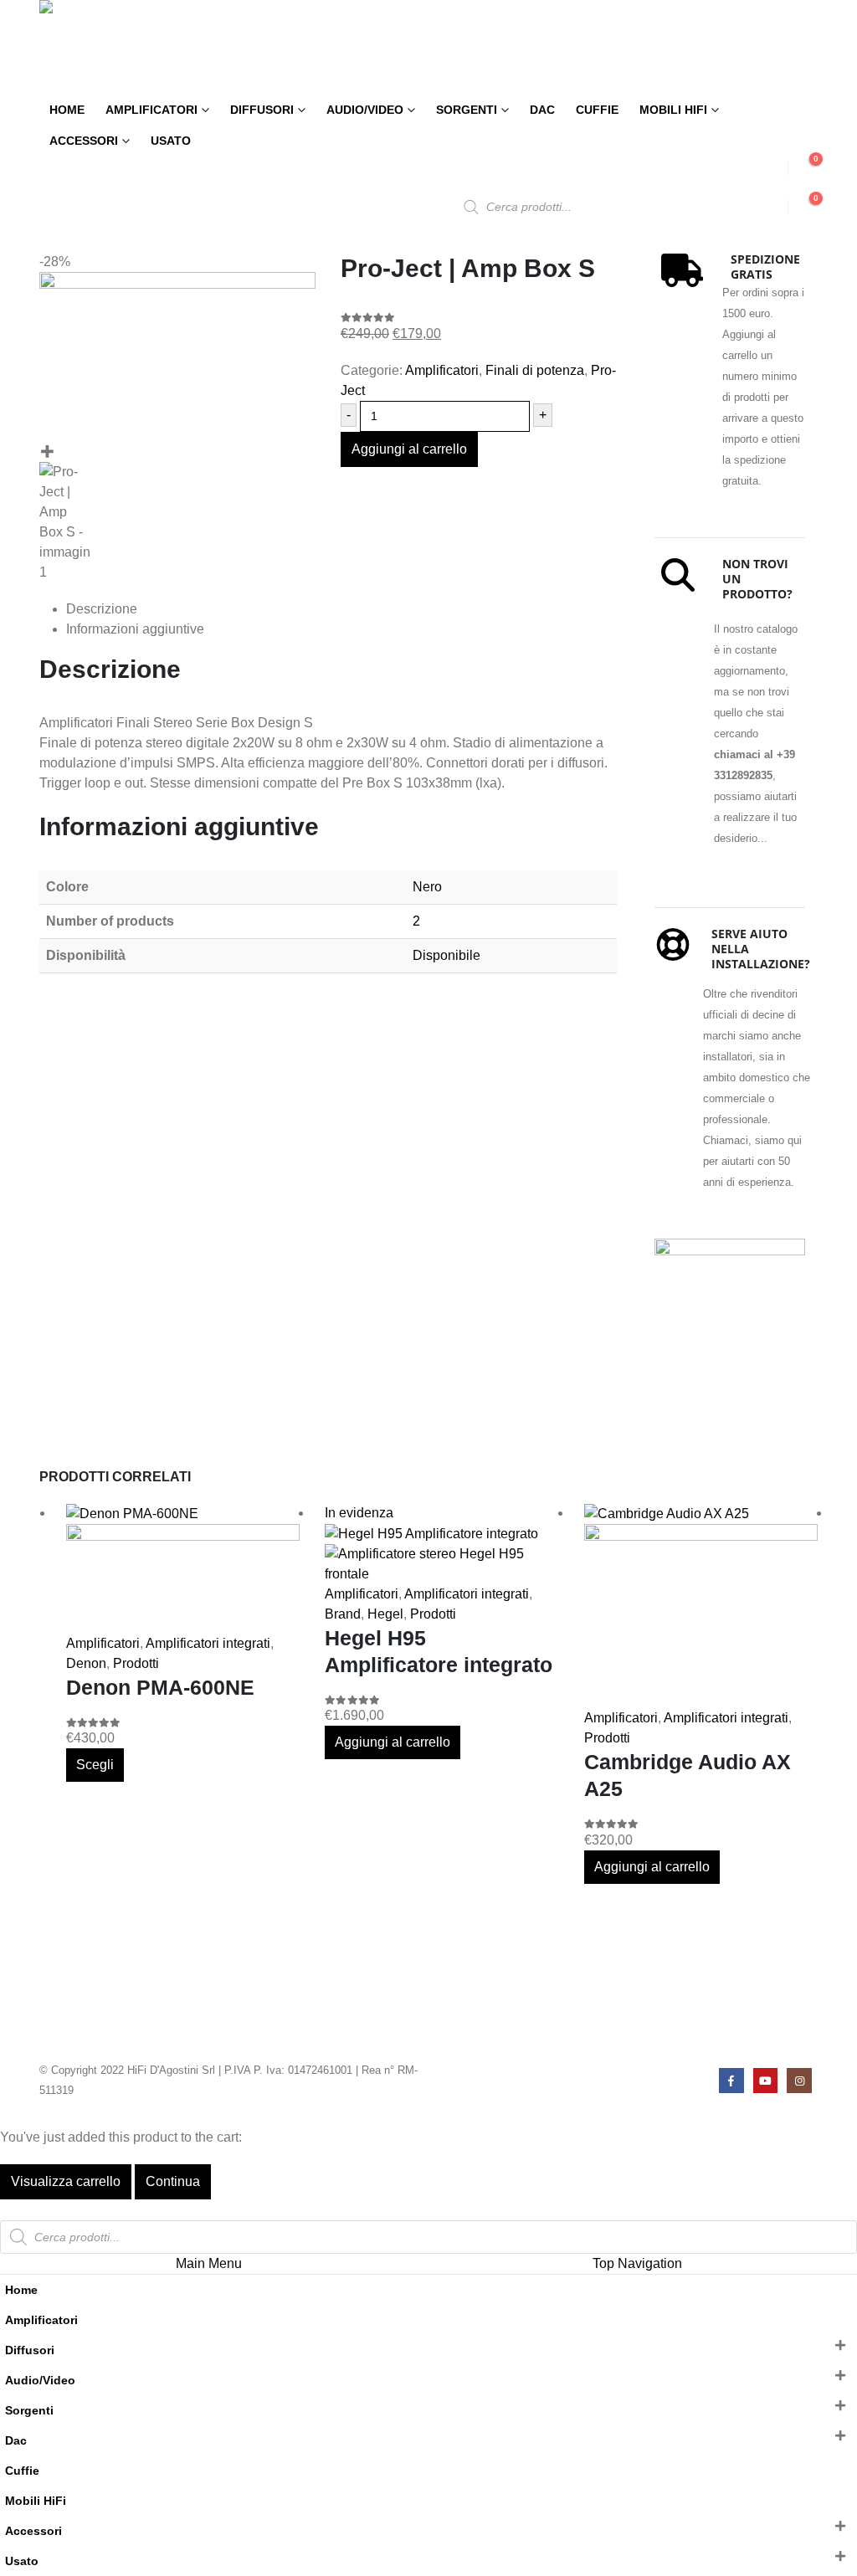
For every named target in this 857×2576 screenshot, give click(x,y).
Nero (427, 887)
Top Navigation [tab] (637, 2263)
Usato (171, 141)
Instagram (799, 2080)
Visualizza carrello (66, 2181)
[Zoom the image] (730, 1248)
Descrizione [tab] (102, 609)
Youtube (765, 2080)
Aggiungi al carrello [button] (393, 1742)
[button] (10, 2209)
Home (67, 110)
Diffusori (262, 110)
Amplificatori (151, 110)
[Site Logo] (110, 47)
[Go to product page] (183, 1568)
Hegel (385, 1614)
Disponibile (446, 955)
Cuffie (597, 110)
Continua (173, 2181)
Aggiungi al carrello (409, 449)
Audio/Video (365, 110)
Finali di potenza (535, 370)
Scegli (95, 1765)
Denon (86, 1663)
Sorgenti (467, 110)
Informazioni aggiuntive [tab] (135, 629)
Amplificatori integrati (208, 1643)
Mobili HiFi (673, 110)
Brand (343, 1614)
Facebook (731, 2080)
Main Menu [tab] (209, 2263)
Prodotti (136, 1663)
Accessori (84, 141)
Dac (542, 110)
